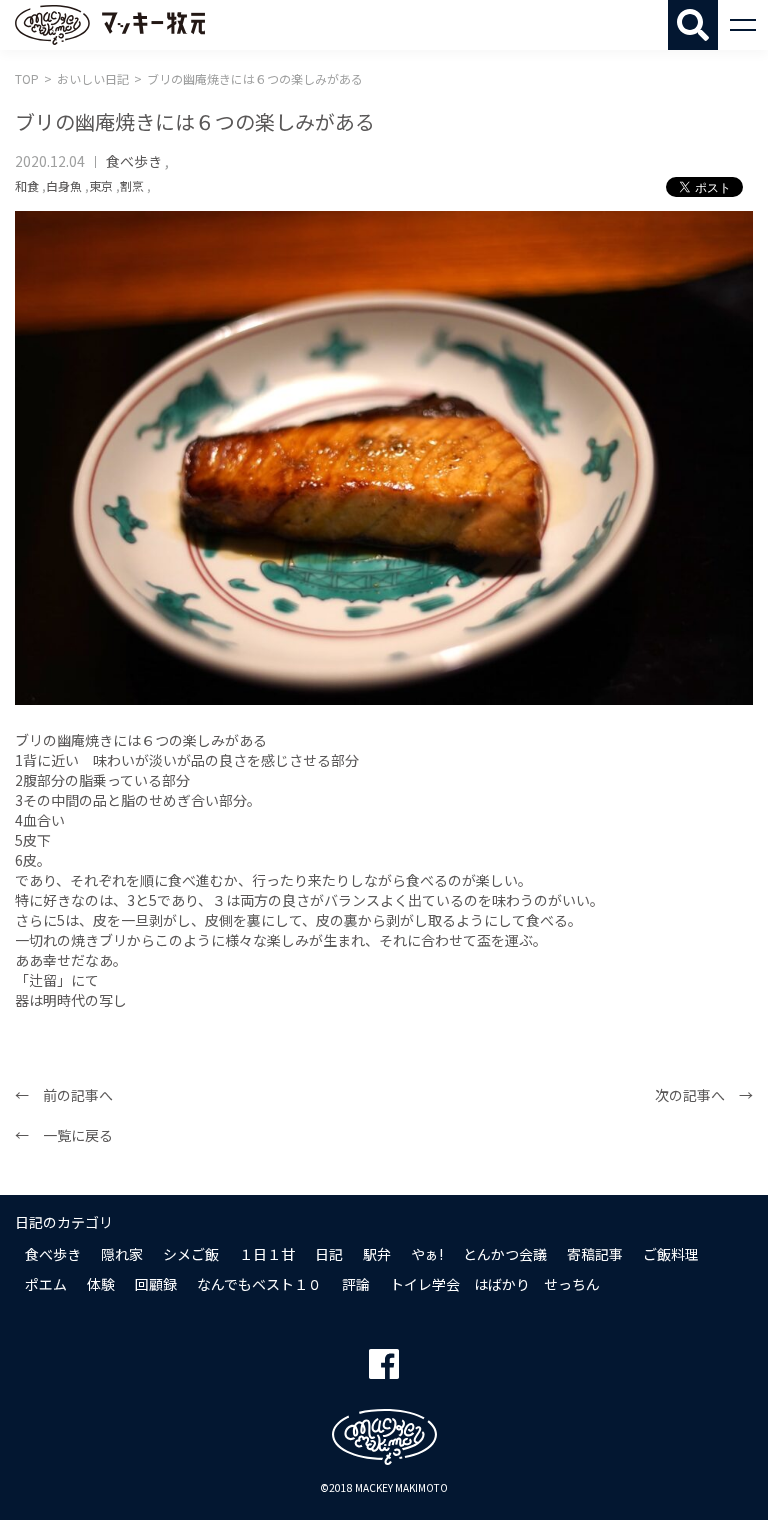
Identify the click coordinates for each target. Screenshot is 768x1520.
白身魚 (64, 185)
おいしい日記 (93, 78)
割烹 (132, 185)
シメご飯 (191, 1254)
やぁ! (427, 1254)
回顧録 (156, 1284)
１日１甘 (267, 1254)
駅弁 (377, 1254)
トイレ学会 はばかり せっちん (495, 1284)
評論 (356, 1284)
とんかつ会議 (505, 1254)
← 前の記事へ (64, 1095)
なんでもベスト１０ (259, 1284)
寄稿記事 (595, 1254)
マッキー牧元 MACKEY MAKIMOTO (110, 25)
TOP (27, 78)
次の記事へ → (704, 1095)
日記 (329, 1254)
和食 (27, 185)
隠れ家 (122, 1254)
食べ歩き (134, 161)
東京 (101, 185)
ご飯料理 (671, 1254)
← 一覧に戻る (64, 1135)
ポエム (46, 1284)
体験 (101, 1284)
